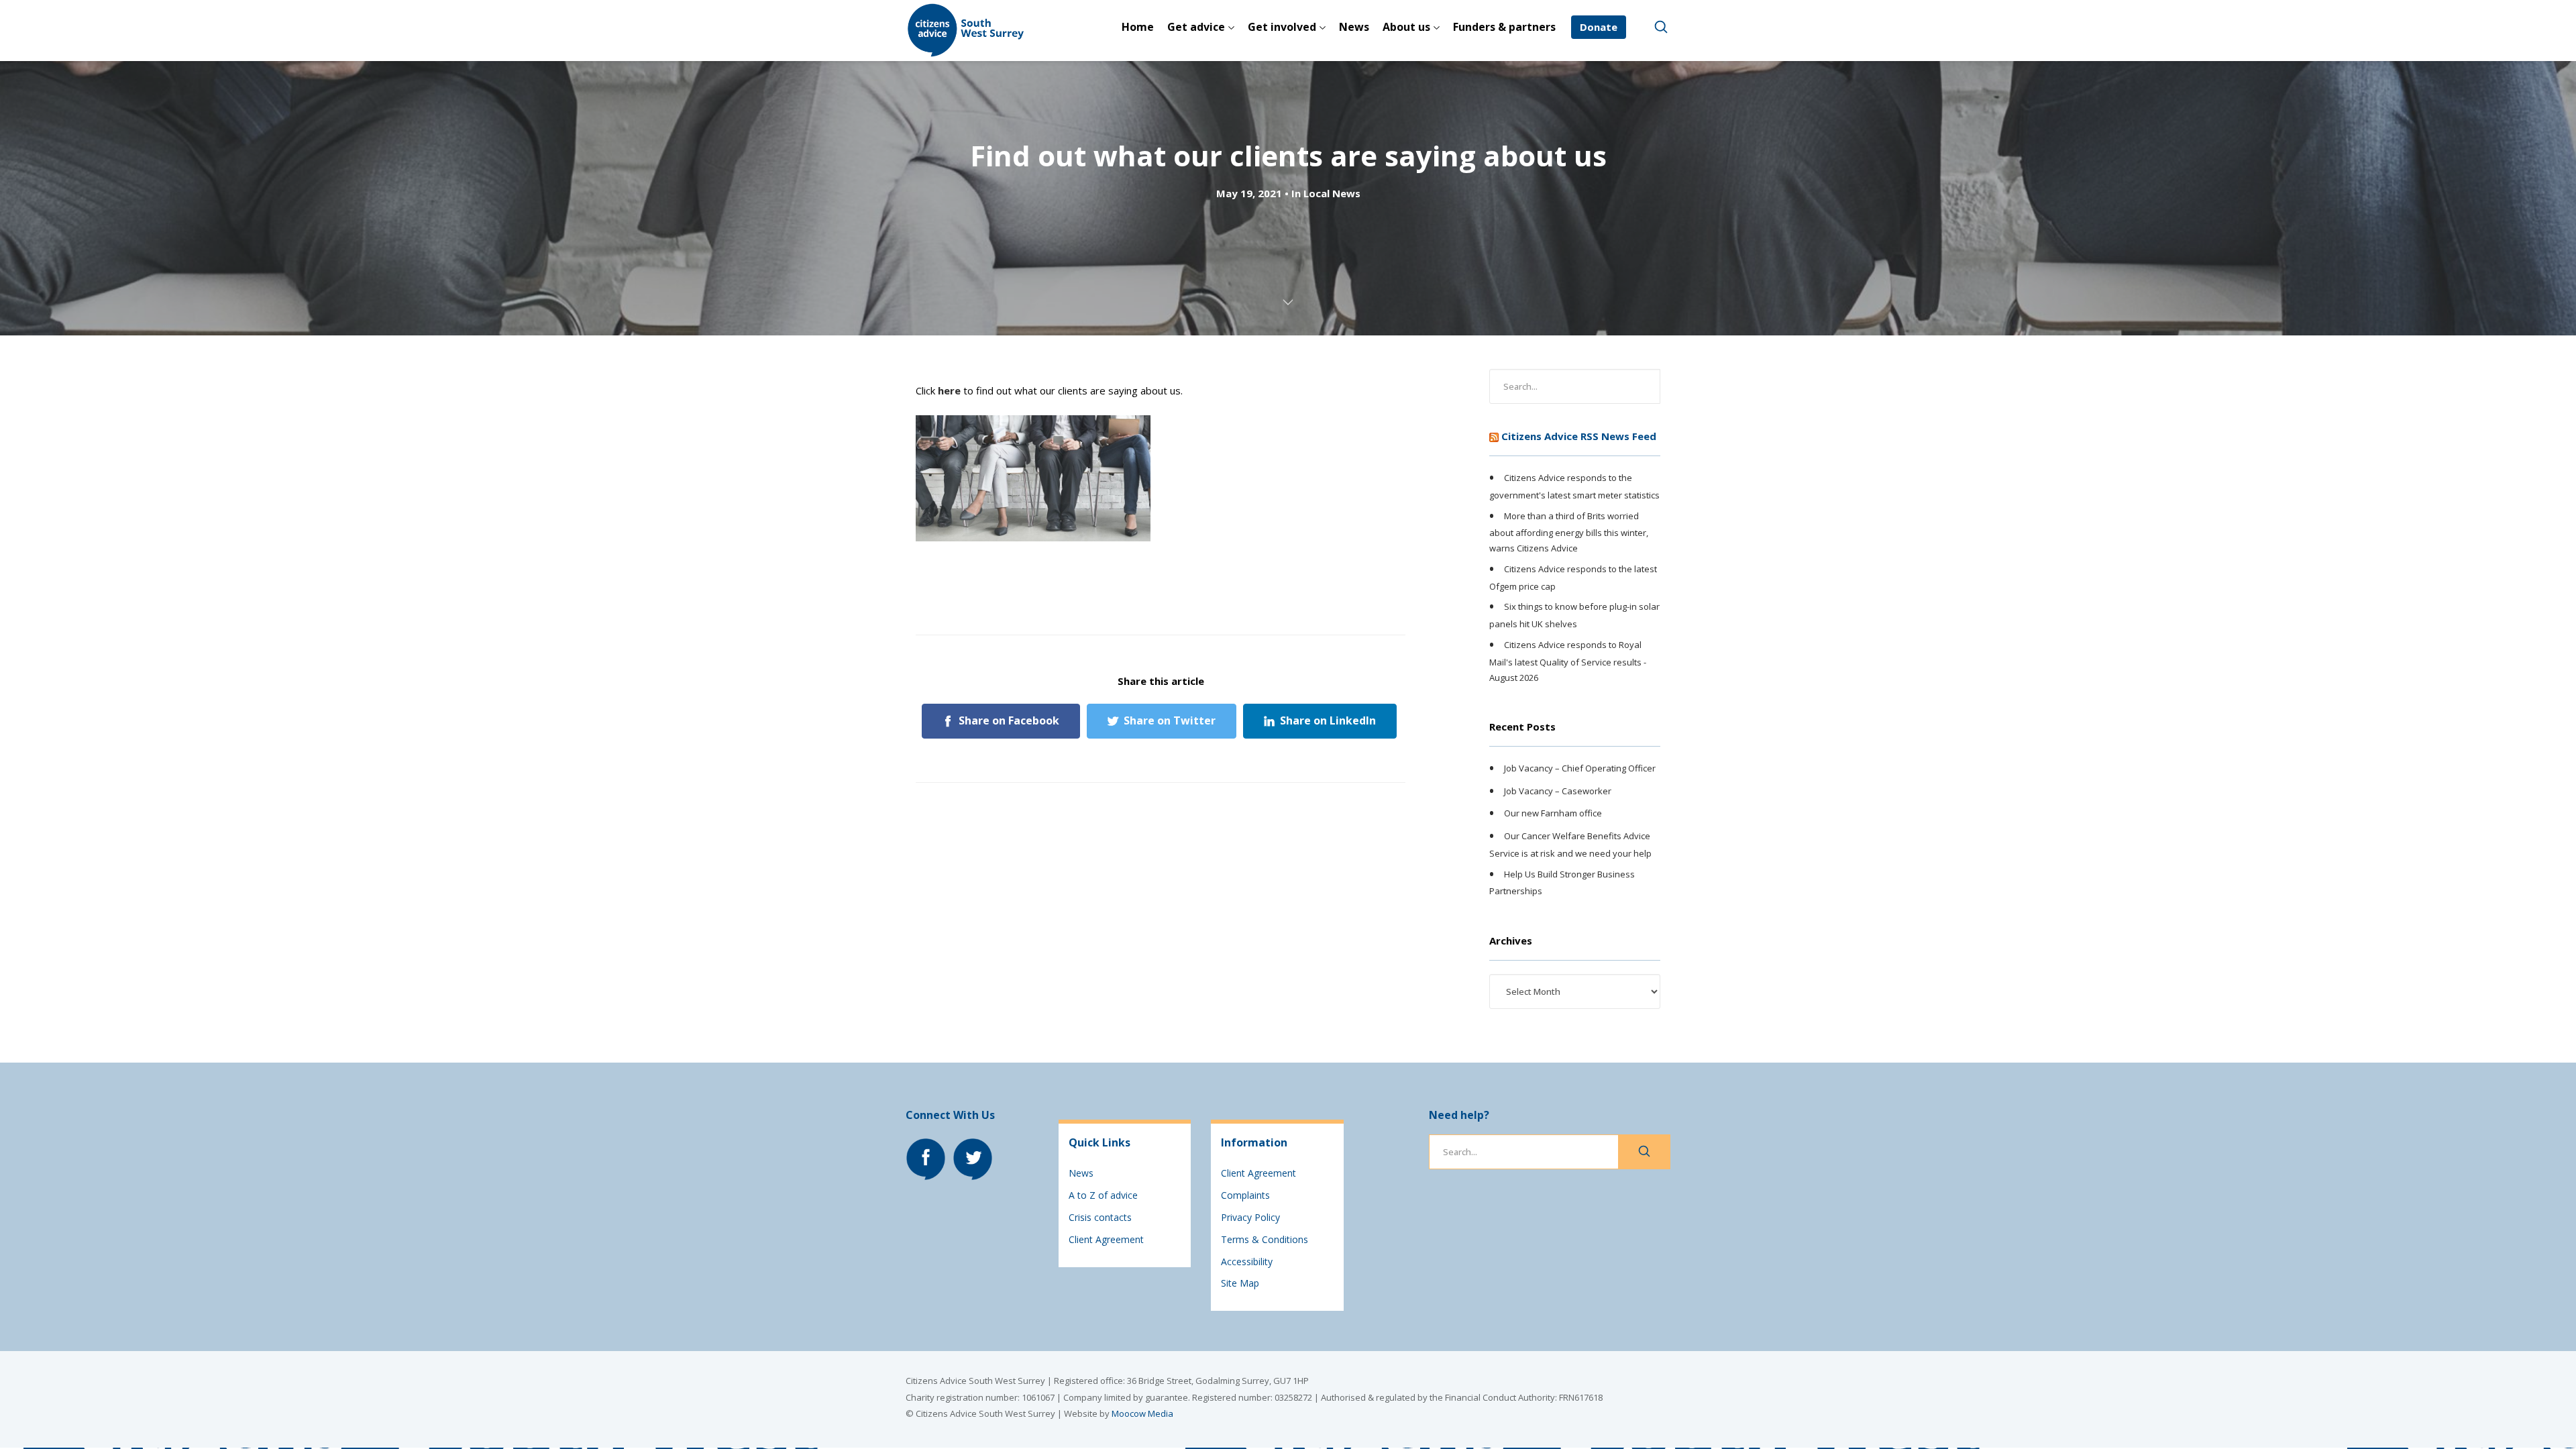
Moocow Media (1142, 1413)
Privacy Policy (1250, 1217)
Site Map (1240, 1283)
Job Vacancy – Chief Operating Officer (1580, 768)
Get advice (1196, 27)
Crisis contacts (1100, 1217)
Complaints (1245, 1195)
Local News (1332, 193)
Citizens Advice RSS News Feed (1579, 436)
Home (1138, 27)
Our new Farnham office (1553, 813)
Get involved (1282, 27)
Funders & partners (1504, 27)
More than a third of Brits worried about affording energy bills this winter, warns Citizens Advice (1569, 532)
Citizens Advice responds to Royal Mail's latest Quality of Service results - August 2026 (1568, 661)
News (1354, 27)
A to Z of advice (1103, 1195)
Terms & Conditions (1265, 1239)
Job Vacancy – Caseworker (1558, 791)
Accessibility (1247, 1262)
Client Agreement (1106, 1239)
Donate (1599, 27)
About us (1406, 27)
